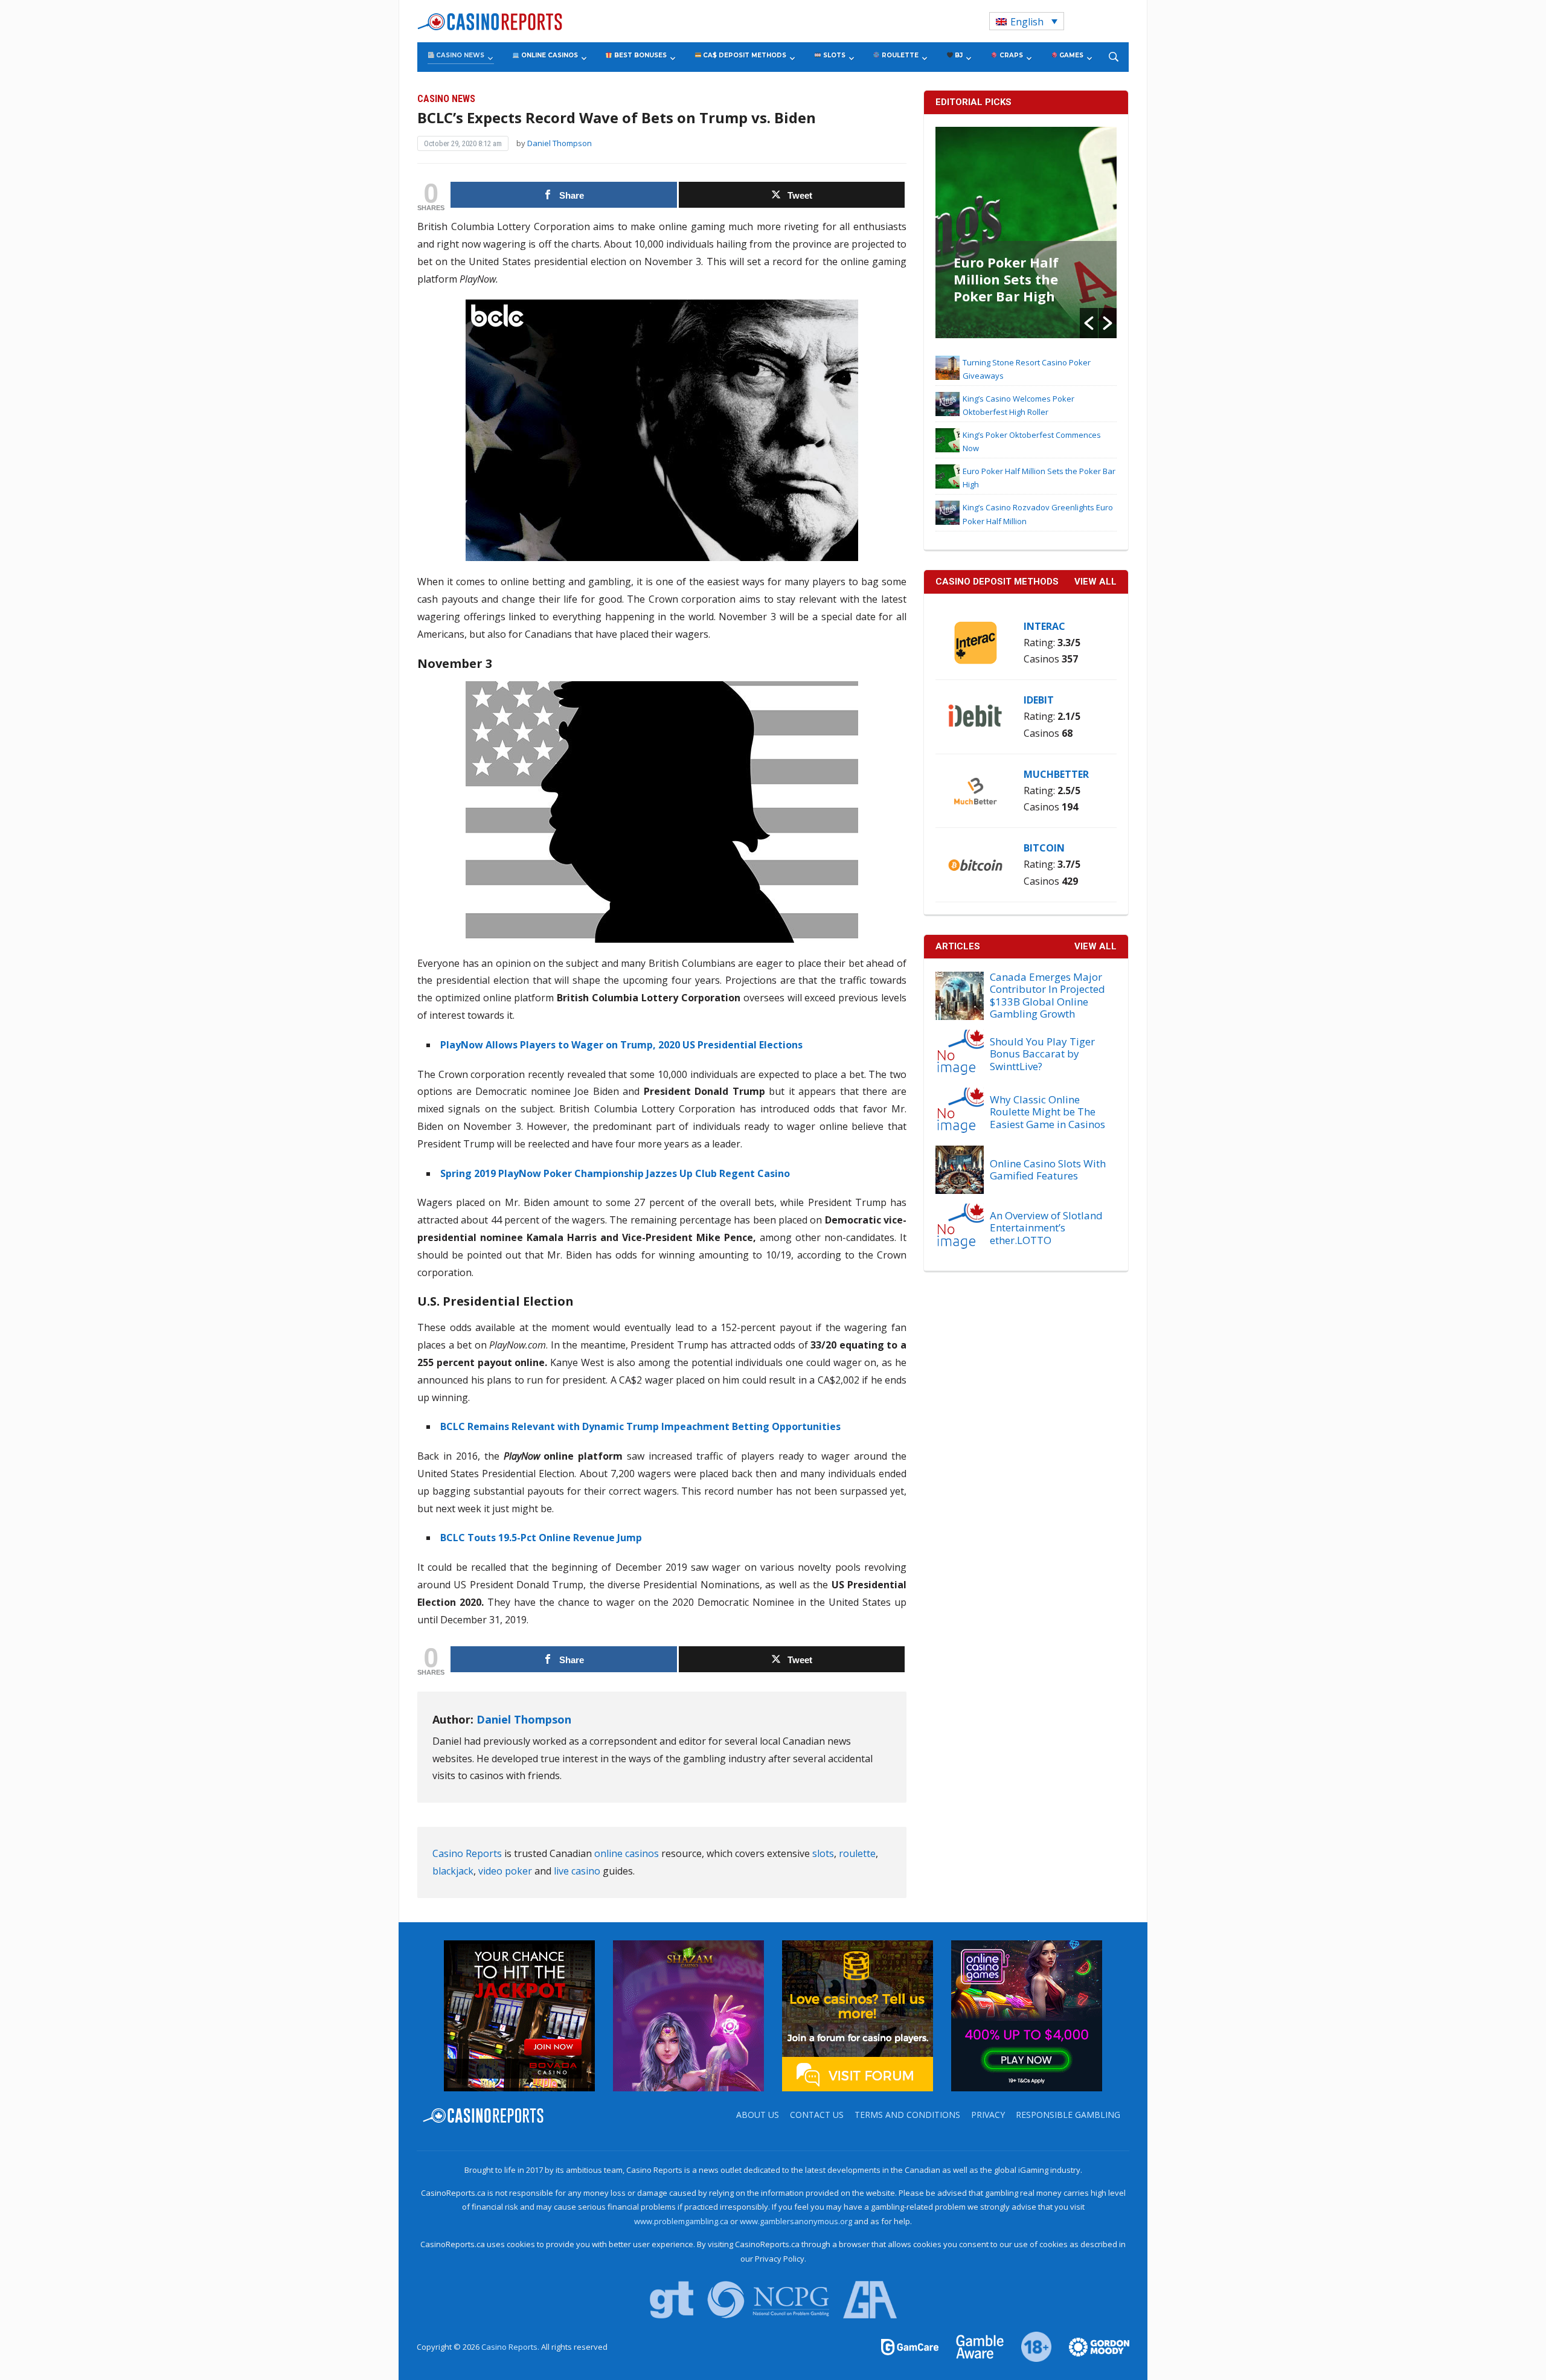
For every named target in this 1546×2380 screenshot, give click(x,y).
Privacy (988, 2115)
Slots (833, 55)
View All (1095, 946)
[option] (1026, 233)
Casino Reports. (511, 2347)
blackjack (453, 1871)
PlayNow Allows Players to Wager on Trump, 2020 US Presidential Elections (621, 1045)
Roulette (899, 55)
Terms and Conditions (907, 2115)
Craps (1010, 55)
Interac (1044, 626)
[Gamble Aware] (973, 2346)
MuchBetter (1056, 774)
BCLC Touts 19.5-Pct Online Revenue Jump (541, 1538)
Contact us (817, 2115)
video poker (505, 1871)
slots (823, 1853)
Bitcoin (1044, 848)
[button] (1089, 323)
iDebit (1039, 700)
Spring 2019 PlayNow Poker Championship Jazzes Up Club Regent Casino (615, 1173)
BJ (958, 55)
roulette (857, 1853)
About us (758, 2115)
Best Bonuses (640, 55)
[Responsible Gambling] (1029, 2346)
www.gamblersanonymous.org (796, 2221)
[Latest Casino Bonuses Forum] (858, 2015)
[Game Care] (911, 2346)
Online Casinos (549, 55)
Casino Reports (467, 1853)
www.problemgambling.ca (681, 2221)
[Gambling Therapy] (1091, 2346)
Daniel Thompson (560, 143)
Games (1070, 55)
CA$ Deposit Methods (744, 55)
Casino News (459, 55)
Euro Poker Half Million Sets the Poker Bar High (1006, 279)
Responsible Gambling (1068, 2115)
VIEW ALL (1095, 582)
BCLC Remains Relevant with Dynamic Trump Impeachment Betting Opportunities (640, 1426)
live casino (577, 1871)
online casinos (627, 1853)
